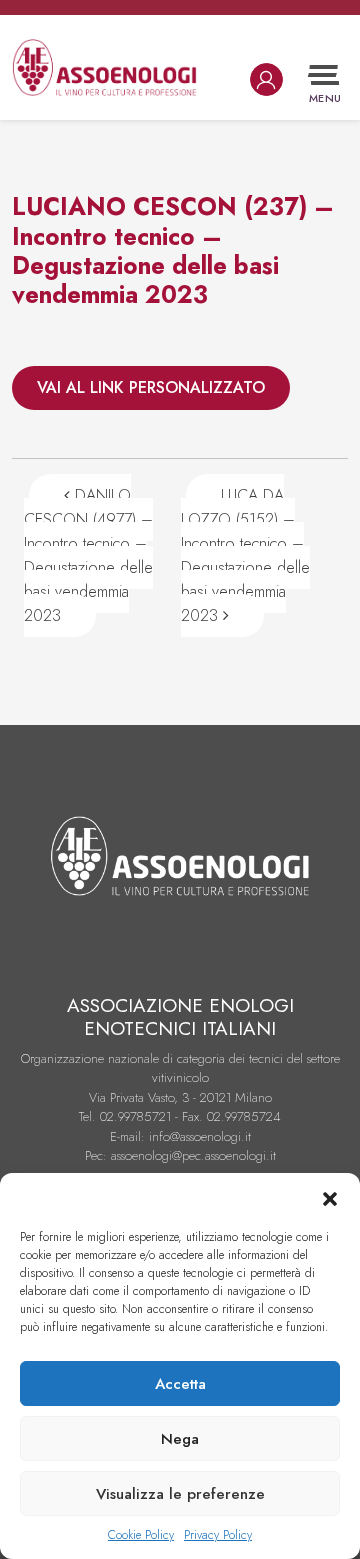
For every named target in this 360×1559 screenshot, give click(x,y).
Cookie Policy (141, 1535)
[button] (330, 1198)
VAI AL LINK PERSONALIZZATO (151, 387)
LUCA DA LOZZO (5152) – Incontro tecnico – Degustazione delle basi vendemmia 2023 (245, 555)
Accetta (180, 1384)
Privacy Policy (218, 1535)
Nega (180, 1439)
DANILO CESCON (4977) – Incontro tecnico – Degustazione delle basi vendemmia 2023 (88, 555)
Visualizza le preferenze (180, 1494)
